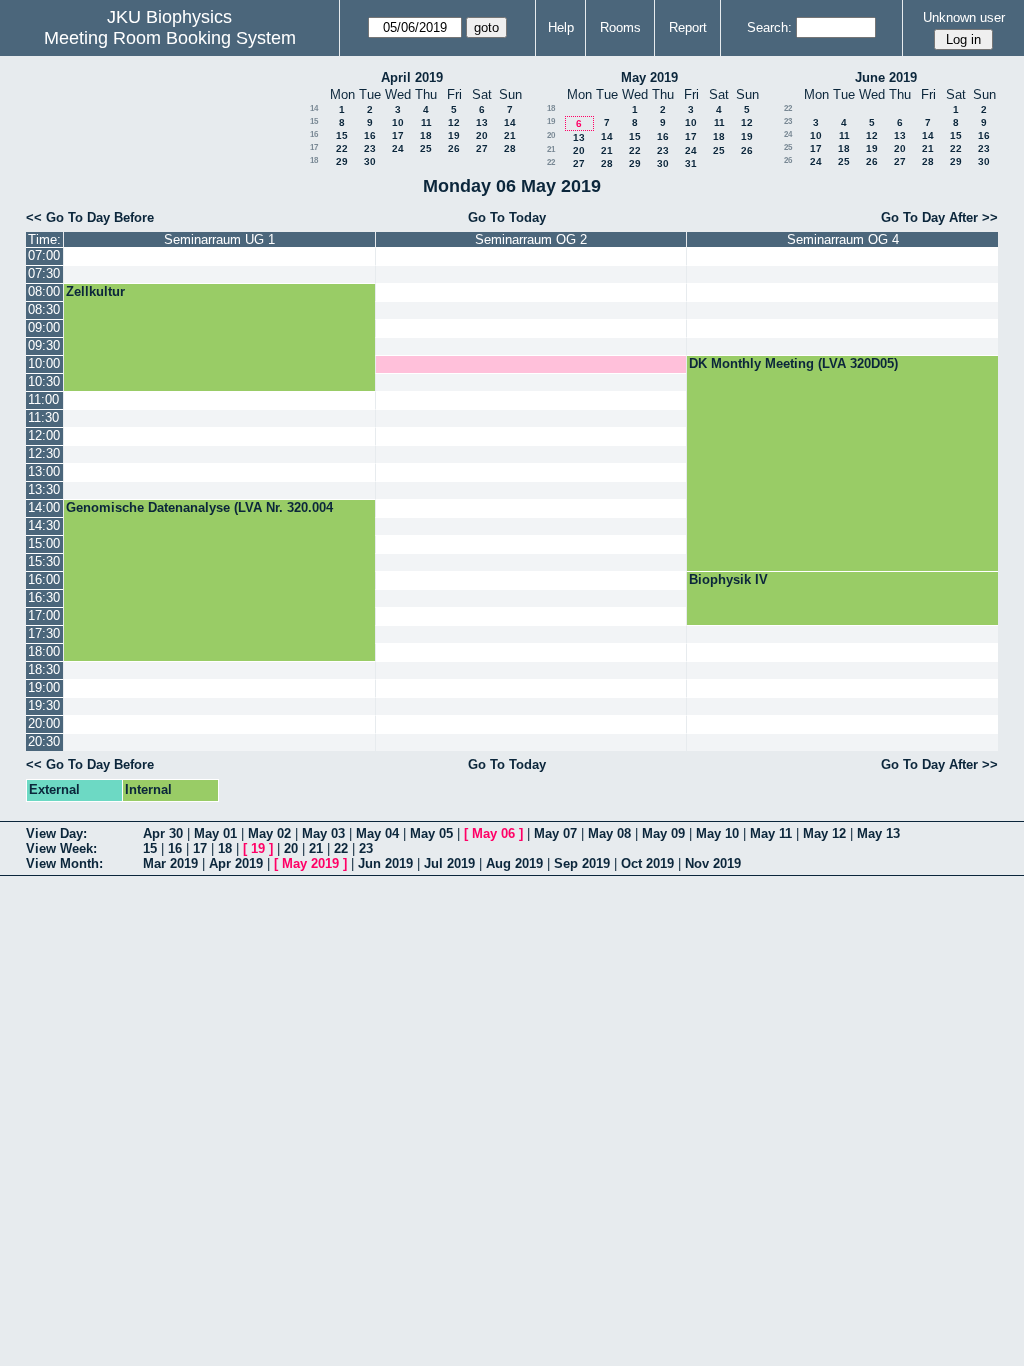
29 (342, 161)
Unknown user (964, 17)
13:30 (44, 489)
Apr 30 (163, 833)
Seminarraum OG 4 (843, 239)
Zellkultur (95, 291)
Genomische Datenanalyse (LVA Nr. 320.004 (199, 507)
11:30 (43, 417)
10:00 (44, 363)
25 (426, 148)
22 (342, 148)
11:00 (43, 399)
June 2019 (886, 77)
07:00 (44, 255)
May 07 (555, 833)
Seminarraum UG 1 (219, 239)
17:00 (44, 615)
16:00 (44, 579)
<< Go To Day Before (90, 217)
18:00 (44, 651)
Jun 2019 (385, 863)
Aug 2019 (514, 863)
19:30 (44, 705)
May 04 (377, 833)
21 (510, 135)
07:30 (44, 273)
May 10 (717, 833)
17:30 (44, 633)
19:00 (44, 687)
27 (482, 148)
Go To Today (507, 217)
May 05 (431, 833)
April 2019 (412, 77)
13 (482, 122)
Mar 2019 (170, 863)
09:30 (44, 345)
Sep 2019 (582, 863)
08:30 (44, 309)
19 (454, 135)
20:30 (44, 741)
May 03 (323, 833)
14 (314, 108)
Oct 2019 (647, 863)
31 (691, 163)
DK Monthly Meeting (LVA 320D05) (793, 363)
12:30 (44, 453)
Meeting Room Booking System (170, 38)
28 (510, 148)
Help (561, 27)
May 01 (215, 833)
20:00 (44, 723)
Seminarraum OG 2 (531, 239)
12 (454, 122)
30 (370, 161)
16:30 (44, 597)
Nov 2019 (713, 863)
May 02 (269, 833)
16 (314, 134)
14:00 (44, 507)
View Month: (64, 863)
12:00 (44, 435)
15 (314, 121)
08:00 (44, 291)
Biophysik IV (728, 579)
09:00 (44, 327)
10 (398, 122)
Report (688, 27)
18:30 (44, 669)
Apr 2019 (236, 863)
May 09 (663, 833)
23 (370, 148)
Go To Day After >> (939, 217)
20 (482, 135)
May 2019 (649, 77)
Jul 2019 (449, 863)
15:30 (44, 561)
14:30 (44, 525)
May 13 (878, 833)
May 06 (493, 833)
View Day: (56, 833)
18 (426, 135)
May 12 (824, 833)
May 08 (609, 833)
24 (398, 148)
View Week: (61, 848)
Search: (769, 27)
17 (398, 135)
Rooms (620, 27)
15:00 (44, 543)
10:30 (44, 381)
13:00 (44, 471)
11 (426, 122)
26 (454, 148)
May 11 (771, 833)
